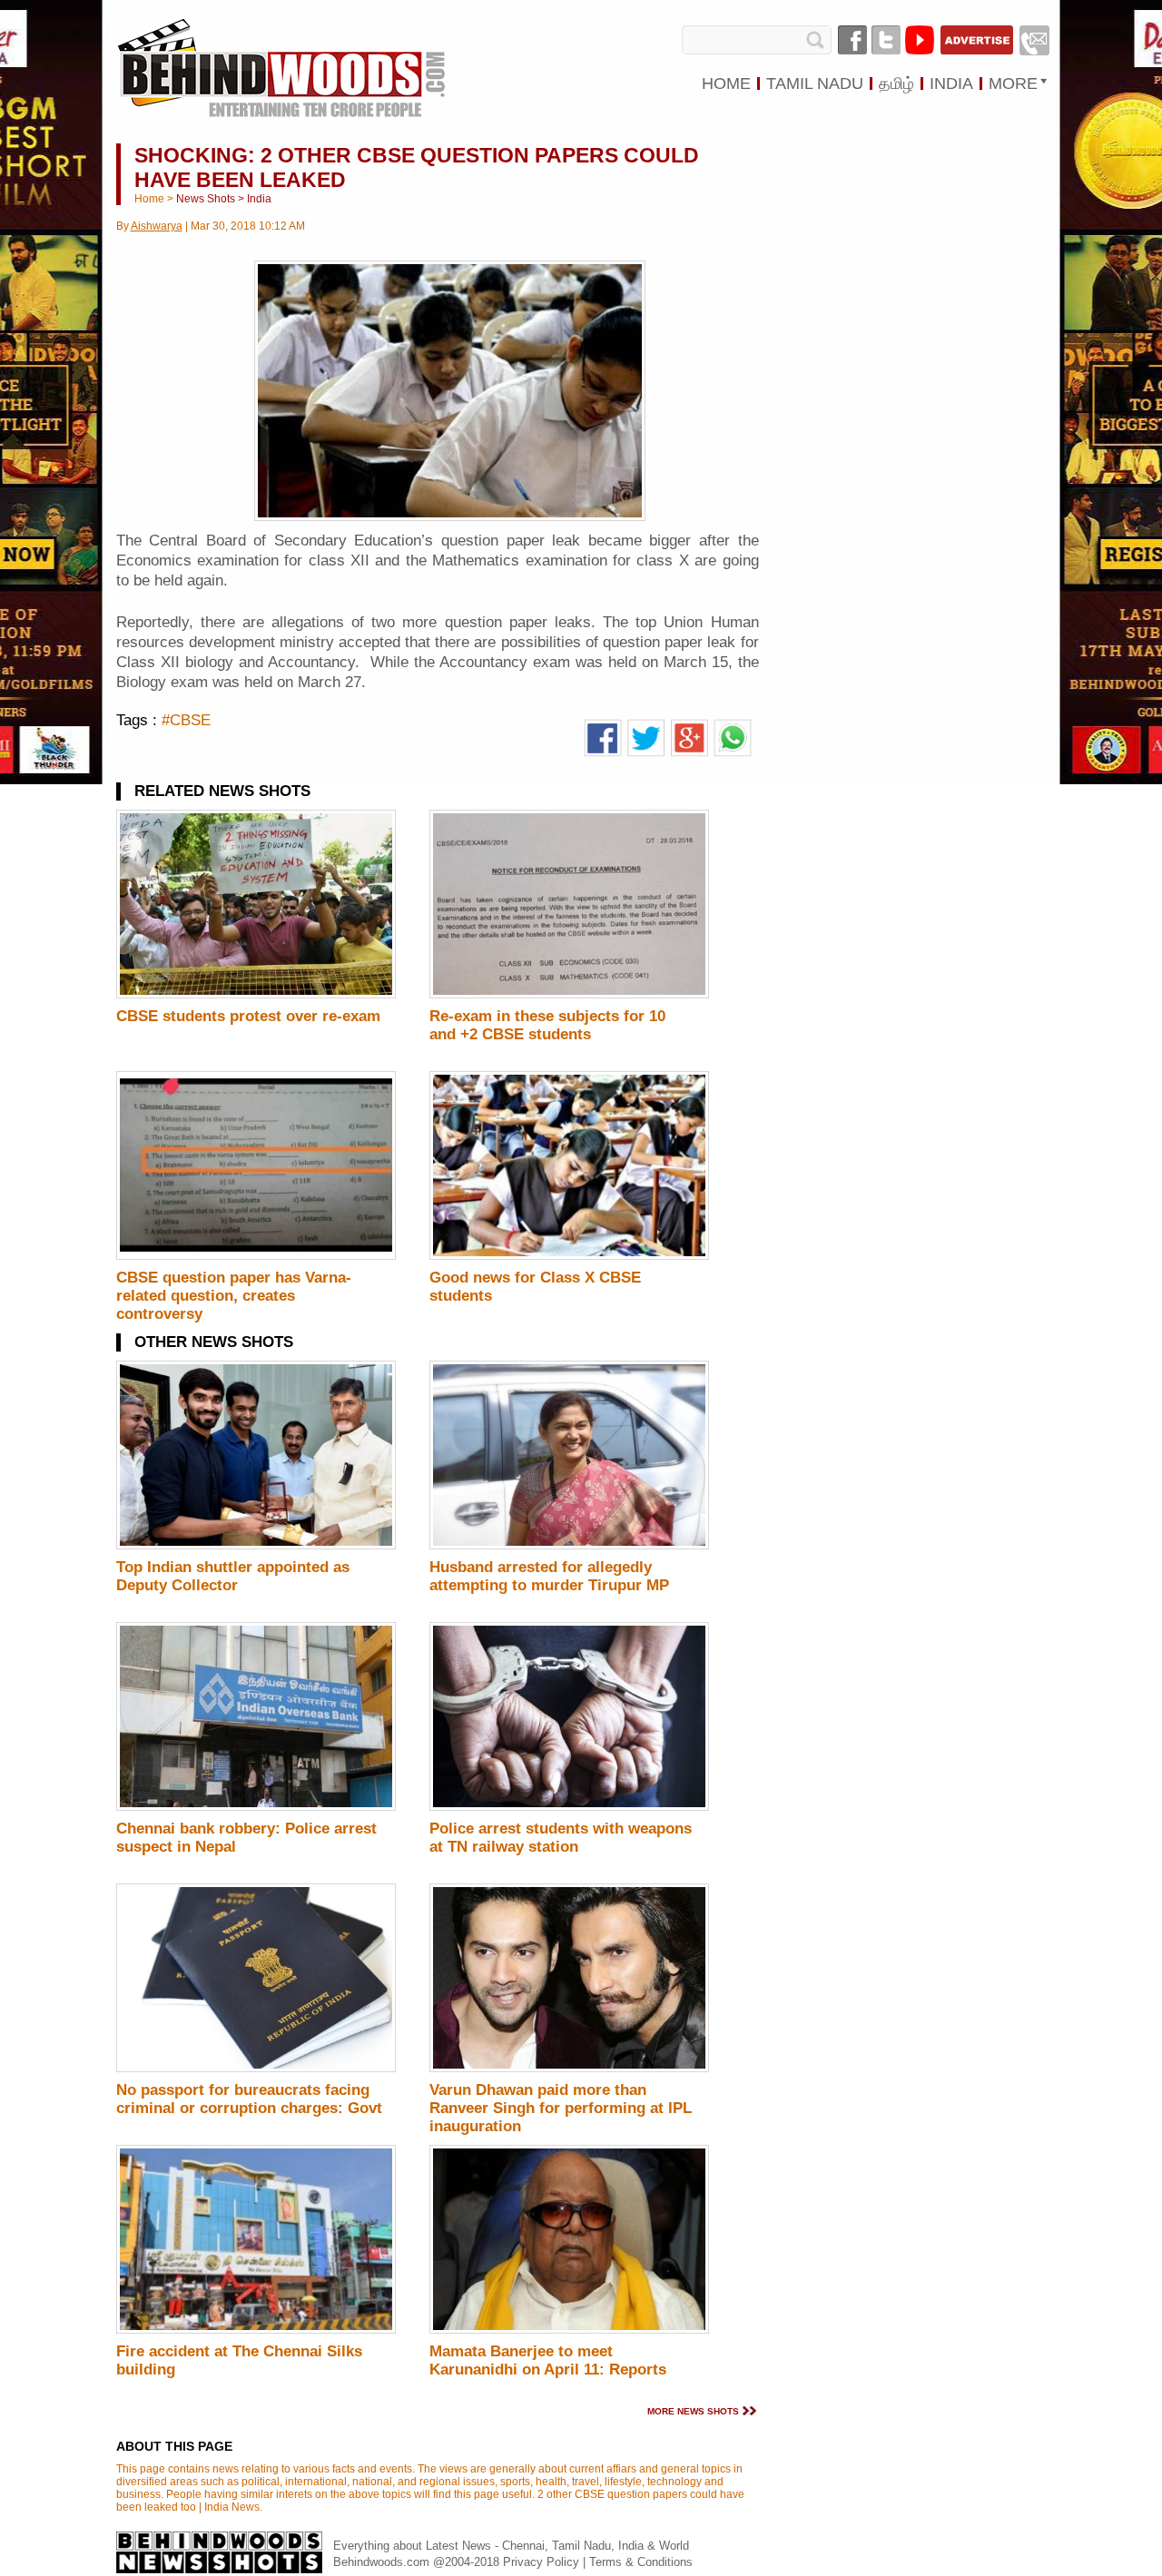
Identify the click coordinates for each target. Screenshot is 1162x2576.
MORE (1013, 84)
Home (149, 199)
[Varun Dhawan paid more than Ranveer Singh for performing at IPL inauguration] (569, 2069)
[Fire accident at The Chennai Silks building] (256, 2330)
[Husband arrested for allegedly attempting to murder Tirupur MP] (569, 1546)
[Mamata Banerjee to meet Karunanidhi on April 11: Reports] (569, 2330)
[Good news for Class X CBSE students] (569, 1256)
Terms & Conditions (641, 2562)
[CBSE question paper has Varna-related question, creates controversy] (256, 1256)
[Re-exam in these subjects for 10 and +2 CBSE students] (569, 995)
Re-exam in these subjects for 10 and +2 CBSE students (547, 1025)
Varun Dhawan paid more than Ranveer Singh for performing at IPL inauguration (561, 2108)
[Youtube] (920, 40)
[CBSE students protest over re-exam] (256, 995)
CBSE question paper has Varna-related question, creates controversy (234, 1296)
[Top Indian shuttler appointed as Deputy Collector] (256, 1546)
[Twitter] (886, 40)
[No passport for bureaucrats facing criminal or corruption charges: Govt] (256, 2069)
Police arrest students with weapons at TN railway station (561, 1838)
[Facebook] (852, 40)
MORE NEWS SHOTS (693, 2411)
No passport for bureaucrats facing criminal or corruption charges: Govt (249, 2099)
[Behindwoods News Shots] (281, 51)
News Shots (206, 199)
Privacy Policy (543, 2562)
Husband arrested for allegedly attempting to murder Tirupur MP (549, 1576)
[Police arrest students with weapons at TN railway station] (569, 1807)
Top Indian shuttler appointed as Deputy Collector (233, 1576)
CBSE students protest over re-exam (248, 1016)
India (259, 199)
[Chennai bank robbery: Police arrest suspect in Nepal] (256, 1807)
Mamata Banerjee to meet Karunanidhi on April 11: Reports (548, 2360)
